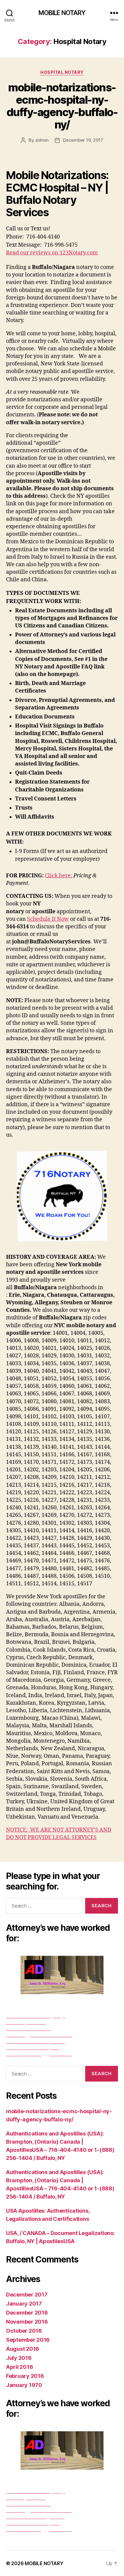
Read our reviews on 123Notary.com (52, 253)
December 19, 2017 (83, 140)
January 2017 (24, 2304)
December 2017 (27, 2295)
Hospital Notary (62, 72)
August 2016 (23, 2349)
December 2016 (27, 2313)
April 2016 (19, 2367)
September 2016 (28, 2340)
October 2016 (24, 2331)
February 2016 (25, 2376)
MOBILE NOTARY (62, 13)
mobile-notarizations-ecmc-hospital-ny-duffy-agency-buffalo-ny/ (62, 106)
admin (42, 140)
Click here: (59, 876)
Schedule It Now (48, 919)
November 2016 (27, 2322)
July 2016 (19, 2358)
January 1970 (24, 2385)
